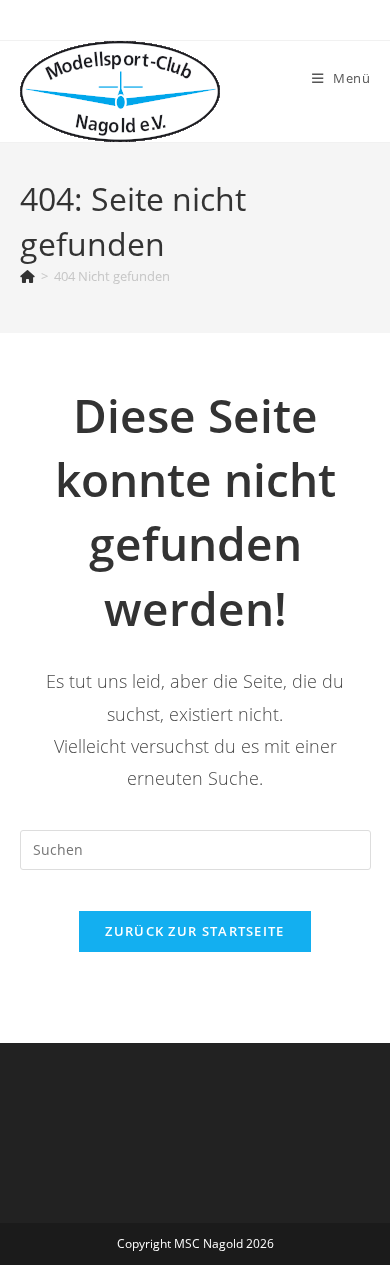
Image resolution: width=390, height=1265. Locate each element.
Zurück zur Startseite (194, 931)
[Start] (27, 276)
